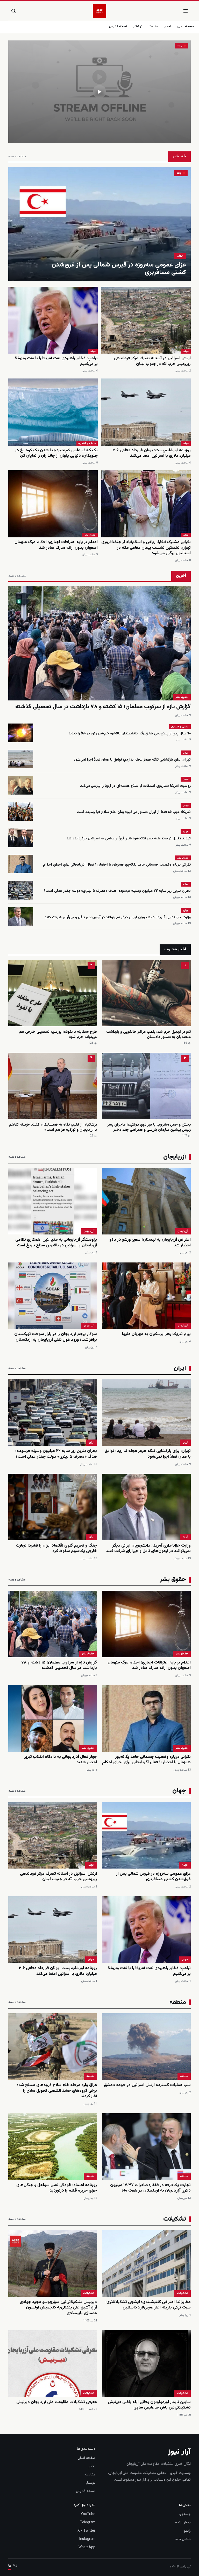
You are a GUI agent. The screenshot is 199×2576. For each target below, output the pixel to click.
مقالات (153, 26)
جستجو (185, 2514)
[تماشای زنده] (99, 92)
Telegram (88, 2523)
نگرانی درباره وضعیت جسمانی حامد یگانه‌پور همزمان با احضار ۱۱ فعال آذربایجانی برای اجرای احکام (117, 865)
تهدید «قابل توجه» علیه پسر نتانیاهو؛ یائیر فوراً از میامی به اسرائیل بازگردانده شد (129, 839)
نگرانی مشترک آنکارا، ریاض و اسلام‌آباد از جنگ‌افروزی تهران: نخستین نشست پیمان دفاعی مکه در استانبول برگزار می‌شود (146, 548)
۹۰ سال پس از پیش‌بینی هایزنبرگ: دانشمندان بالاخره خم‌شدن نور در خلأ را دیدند (130, 734)
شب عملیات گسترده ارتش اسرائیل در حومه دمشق (147, 2085)
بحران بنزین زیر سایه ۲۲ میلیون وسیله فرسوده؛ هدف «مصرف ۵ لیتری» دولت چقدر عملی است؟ (117, 891)
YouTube (88, 2514)
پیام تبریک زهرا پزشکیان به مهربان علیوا (156, 1334)
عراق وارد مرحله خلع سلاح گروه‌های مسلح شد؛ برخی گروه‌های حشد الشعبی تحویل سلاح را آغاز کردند (57, 2091)
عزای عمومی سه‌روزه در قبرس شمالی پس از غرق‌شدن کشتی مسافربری (119, 269)
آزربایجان (183, 1231)
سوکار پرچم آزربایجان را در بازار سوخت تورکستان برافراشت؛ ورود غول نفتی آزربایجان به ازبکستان (56, 1337)
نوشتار (138, 26)
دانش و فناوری (87, 443)
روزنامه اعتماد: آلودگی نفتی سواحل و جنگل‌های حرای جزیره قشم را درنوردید (57, 2188)
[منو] (186, 11)
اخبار (168, 26)
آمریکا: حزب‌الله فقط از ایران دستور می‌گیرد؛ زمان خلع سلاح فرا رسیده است (134, 812)
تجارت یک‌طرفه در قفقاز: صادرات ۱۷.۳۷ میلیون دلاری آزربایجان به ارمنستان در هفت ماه (150, 2188)
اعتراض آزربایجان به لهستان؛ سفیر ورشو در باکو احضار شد (150, 1243)
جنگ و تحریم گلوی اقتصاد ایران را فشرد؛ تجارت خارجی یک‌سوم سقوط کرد (56, 1549)
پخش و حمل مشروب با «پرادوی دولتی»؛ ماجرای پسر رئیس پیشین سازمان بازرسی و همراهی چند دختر (149, 1127)
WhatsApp (87, 2547)
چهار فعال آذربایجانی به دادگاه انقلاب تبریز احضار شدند (61, 1760)
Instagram (87, 2539)
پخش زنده (183, 2523)
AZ (15, 2566)
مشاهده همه (17, 157)
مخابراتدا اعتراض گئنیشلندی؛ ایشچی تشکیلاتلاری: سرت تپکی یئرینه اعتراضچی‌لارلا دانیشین (148, 2305)
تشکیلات (183, 2293)
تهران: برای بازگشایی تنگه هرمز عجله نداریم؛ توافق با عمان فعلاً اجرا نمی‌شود (132, 760)
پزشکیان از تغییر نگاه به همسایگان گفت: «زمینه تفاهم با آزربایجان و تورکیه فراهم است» (53, 1127)
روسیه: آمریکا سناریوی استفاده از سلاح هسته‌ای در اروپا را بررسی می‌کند (135, 786)
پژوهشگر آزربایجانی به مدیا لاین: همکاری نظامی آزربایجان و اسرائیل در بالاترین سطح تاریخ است (56, 1243)
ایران (186, 753)
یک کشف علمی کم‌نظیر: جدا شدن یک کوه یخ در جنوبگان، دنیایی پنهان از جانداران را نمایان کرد (56, 453)
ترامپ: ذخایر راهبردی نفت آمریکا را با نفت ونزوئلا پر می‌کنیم (56, 361)
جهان (180, 256)
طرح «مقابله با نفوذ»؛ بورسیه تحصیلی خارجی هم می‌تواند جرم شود (58, 1034)
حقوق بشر (90, 535)
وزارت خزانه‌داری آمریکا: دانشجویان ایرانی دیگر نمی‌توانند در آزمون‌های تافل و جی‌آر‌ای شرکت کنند (118, 917)
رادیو (187, 2531)
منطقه (184, 2076)
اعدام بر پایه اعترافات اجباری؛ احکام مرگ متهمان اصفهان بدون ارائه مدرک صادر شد (56, 545)
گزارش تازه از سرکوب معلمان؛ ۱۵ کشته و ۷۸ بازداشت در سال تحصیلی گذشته (103, 707)
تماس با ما (183, 2539)
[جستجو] (13, 11)
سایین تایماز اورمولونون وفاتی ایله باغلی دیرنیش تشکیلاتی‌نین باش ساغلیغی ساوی (149, 2405)
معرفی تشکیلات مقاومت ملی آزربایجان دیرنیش (57, 2402)
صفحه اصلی (186, 26)
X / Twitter (86, 2531)
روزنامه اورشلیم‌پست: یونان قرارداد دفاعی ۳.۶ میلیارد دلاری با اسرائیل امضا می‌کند (152, 453)
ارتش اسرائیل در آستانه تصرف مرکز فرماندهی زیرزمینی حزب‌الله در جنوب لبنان (152, 361)
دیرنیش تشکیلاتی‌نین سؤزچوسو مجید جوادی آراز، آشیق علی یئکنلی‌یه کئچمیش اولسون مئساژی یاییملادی (58, 2308)
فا (10, 2566)
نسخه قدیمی (118, 26)
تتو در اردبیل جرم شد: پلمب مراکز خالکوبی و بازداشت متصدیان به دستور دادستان (148, 1034)
